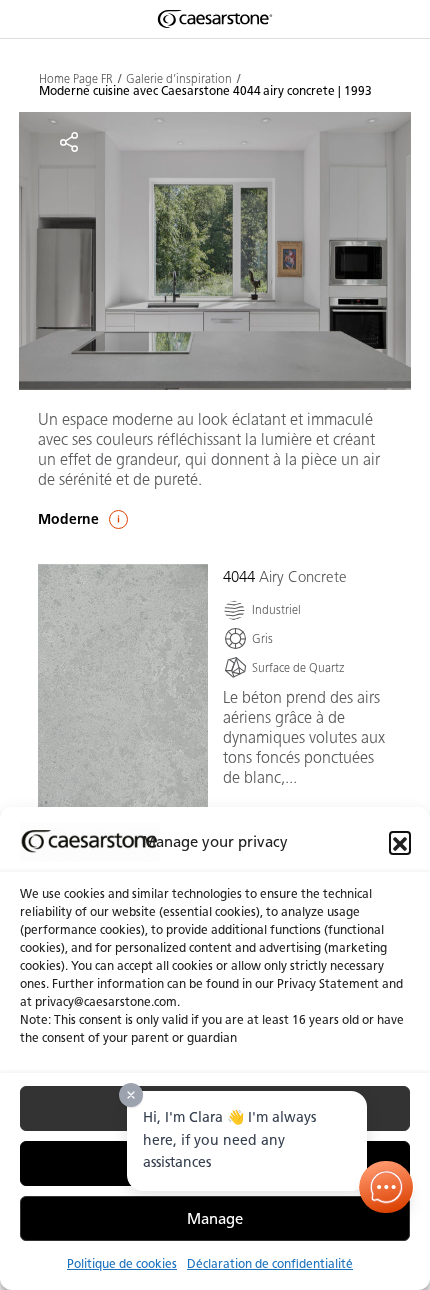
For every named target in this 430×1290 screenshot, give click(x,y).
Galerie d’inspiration (179, 79)
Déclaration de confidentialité (270, 1263)
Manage (215, 1219)
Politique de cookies (122, 1263)
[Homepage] (215, 19)
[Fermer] (131, 1095)
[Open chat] (386, 1187)
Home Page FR (76, 79)
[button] (400, 842)
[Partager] (69, 142)
